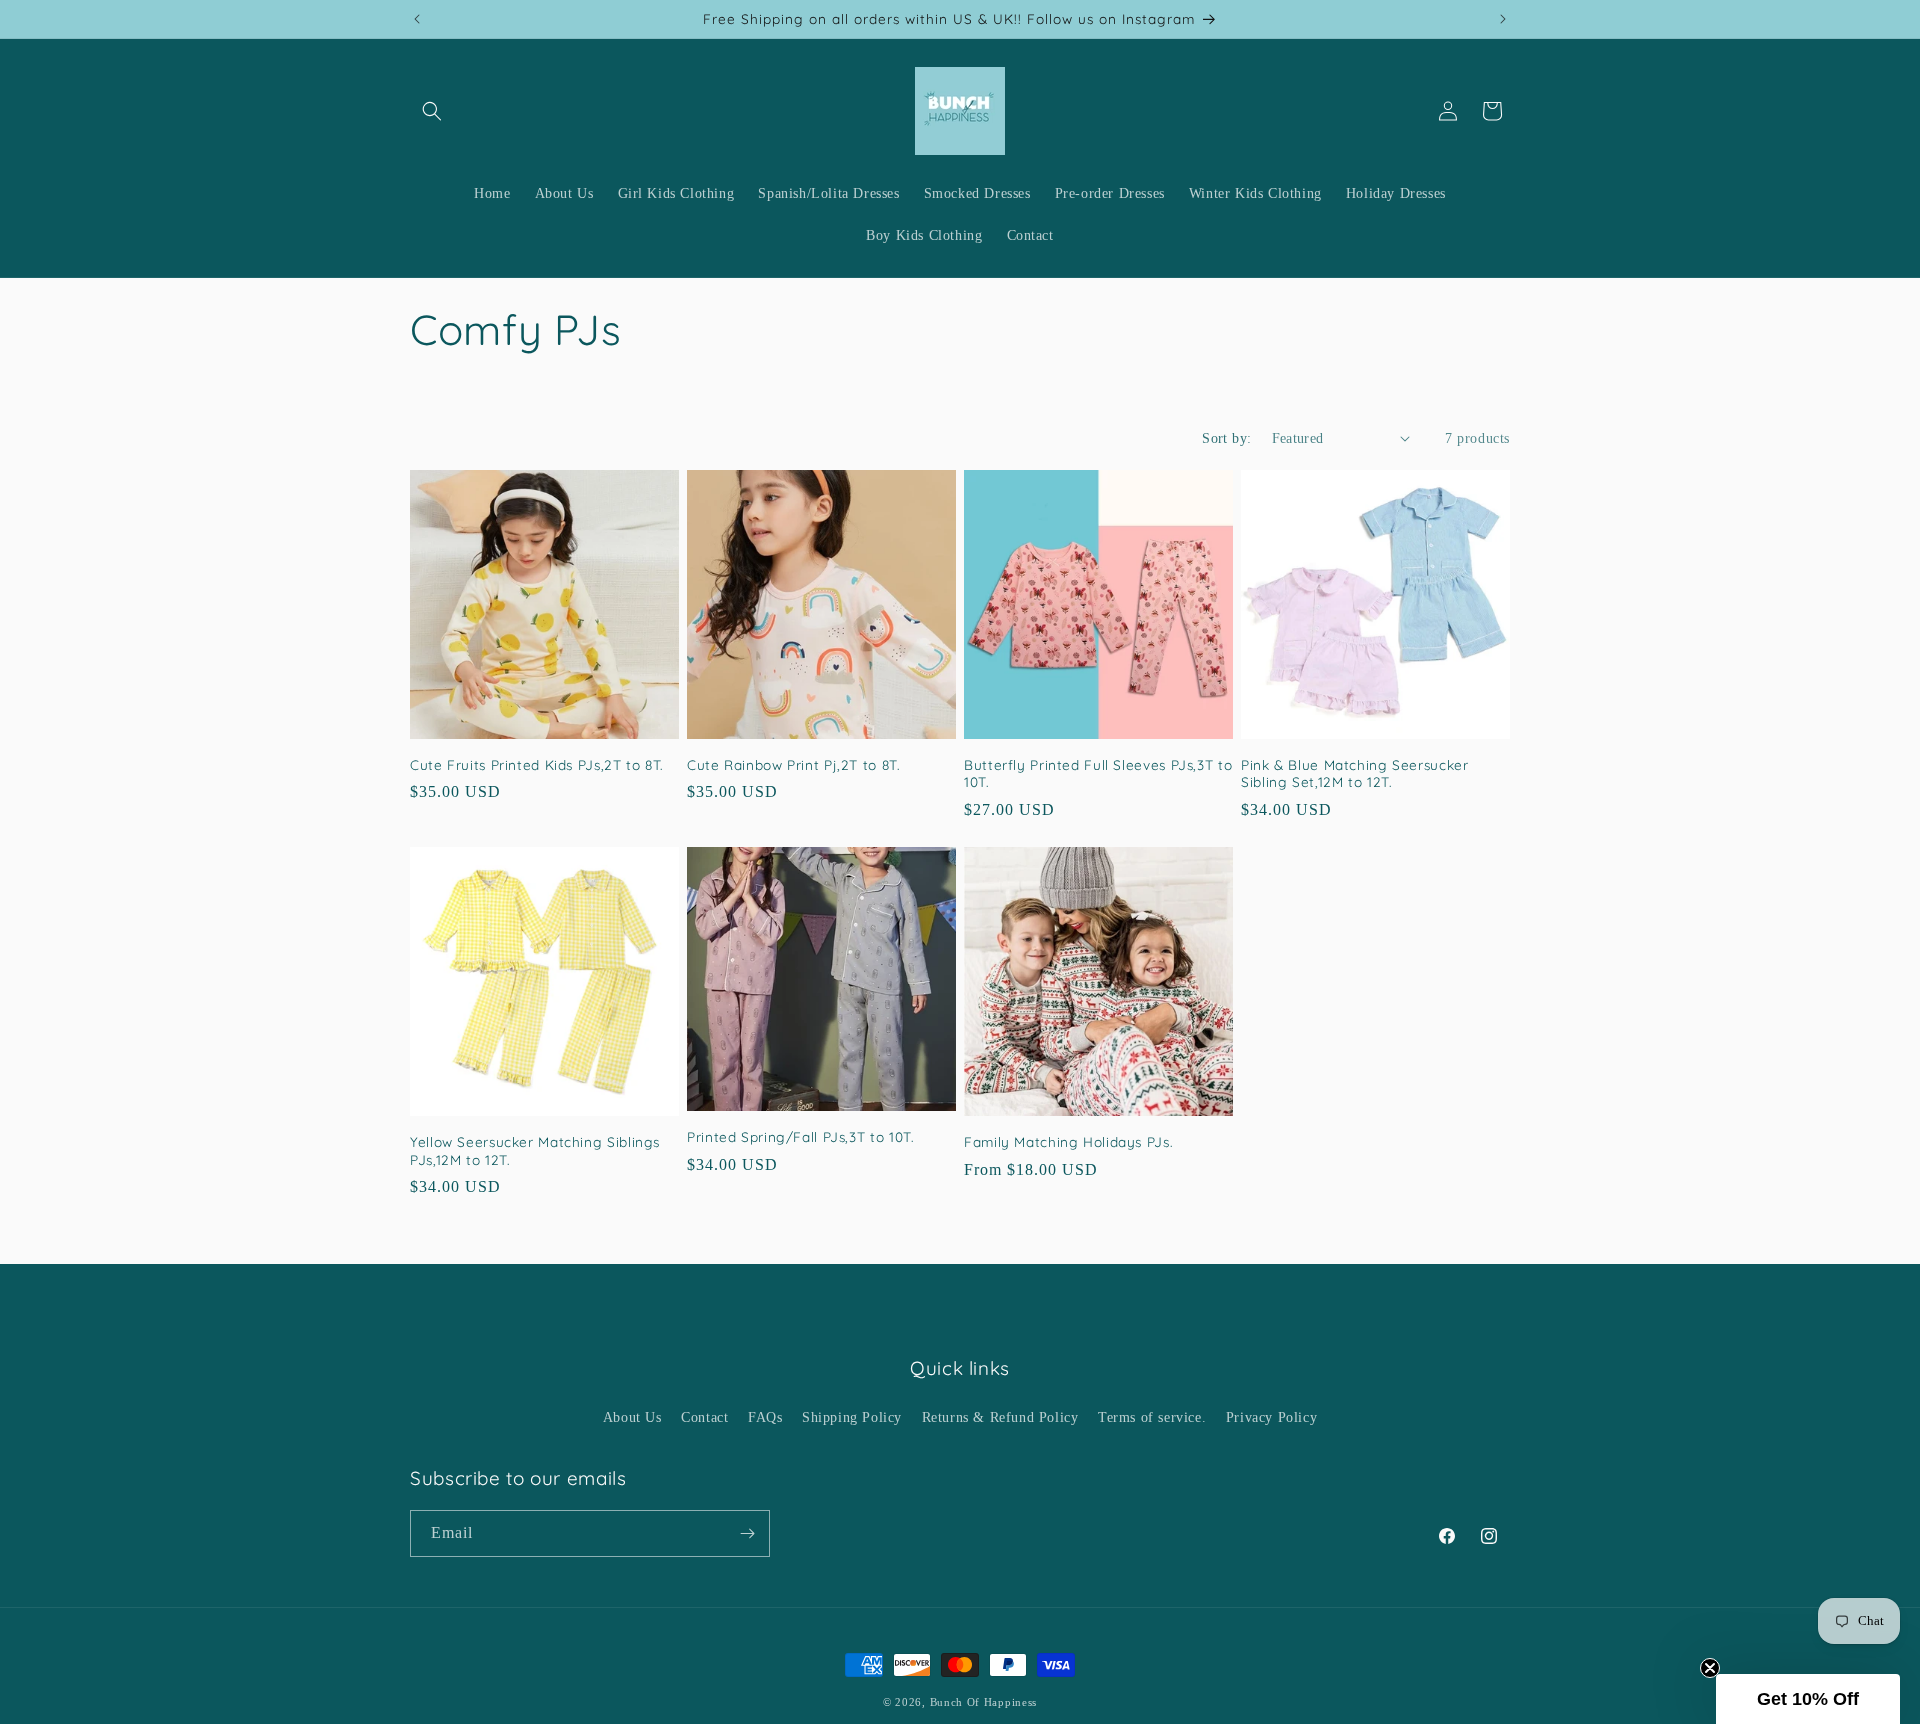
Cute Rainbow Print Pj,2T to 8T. (793, 764)
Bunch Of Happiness (984, 1702)
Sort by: (1226, 438)
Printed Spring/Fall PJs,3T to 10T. (800, 1136)
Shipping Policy (852, 1417)
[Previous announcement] (417, 19)
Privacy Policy (1271, 1417)
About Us (632, 1417)
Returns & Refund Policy (1000, 1417)
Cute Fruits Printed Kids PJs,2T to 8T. (536, 764)
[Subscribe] (747, 1533)
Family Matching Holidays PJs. (1068, 1141)
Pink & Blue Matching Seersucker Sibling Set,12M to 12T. (1355, 773)
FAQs (765, 1417)
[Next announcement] (1503, 19)
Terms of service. (1152, 1417)
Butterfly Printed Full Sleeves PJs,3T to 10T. (1098, 773)
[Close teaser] (1710, 1668)
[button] (432, 111)
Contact (704, 1417)
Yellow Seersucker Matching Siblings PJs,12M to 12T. (535, 1150)
